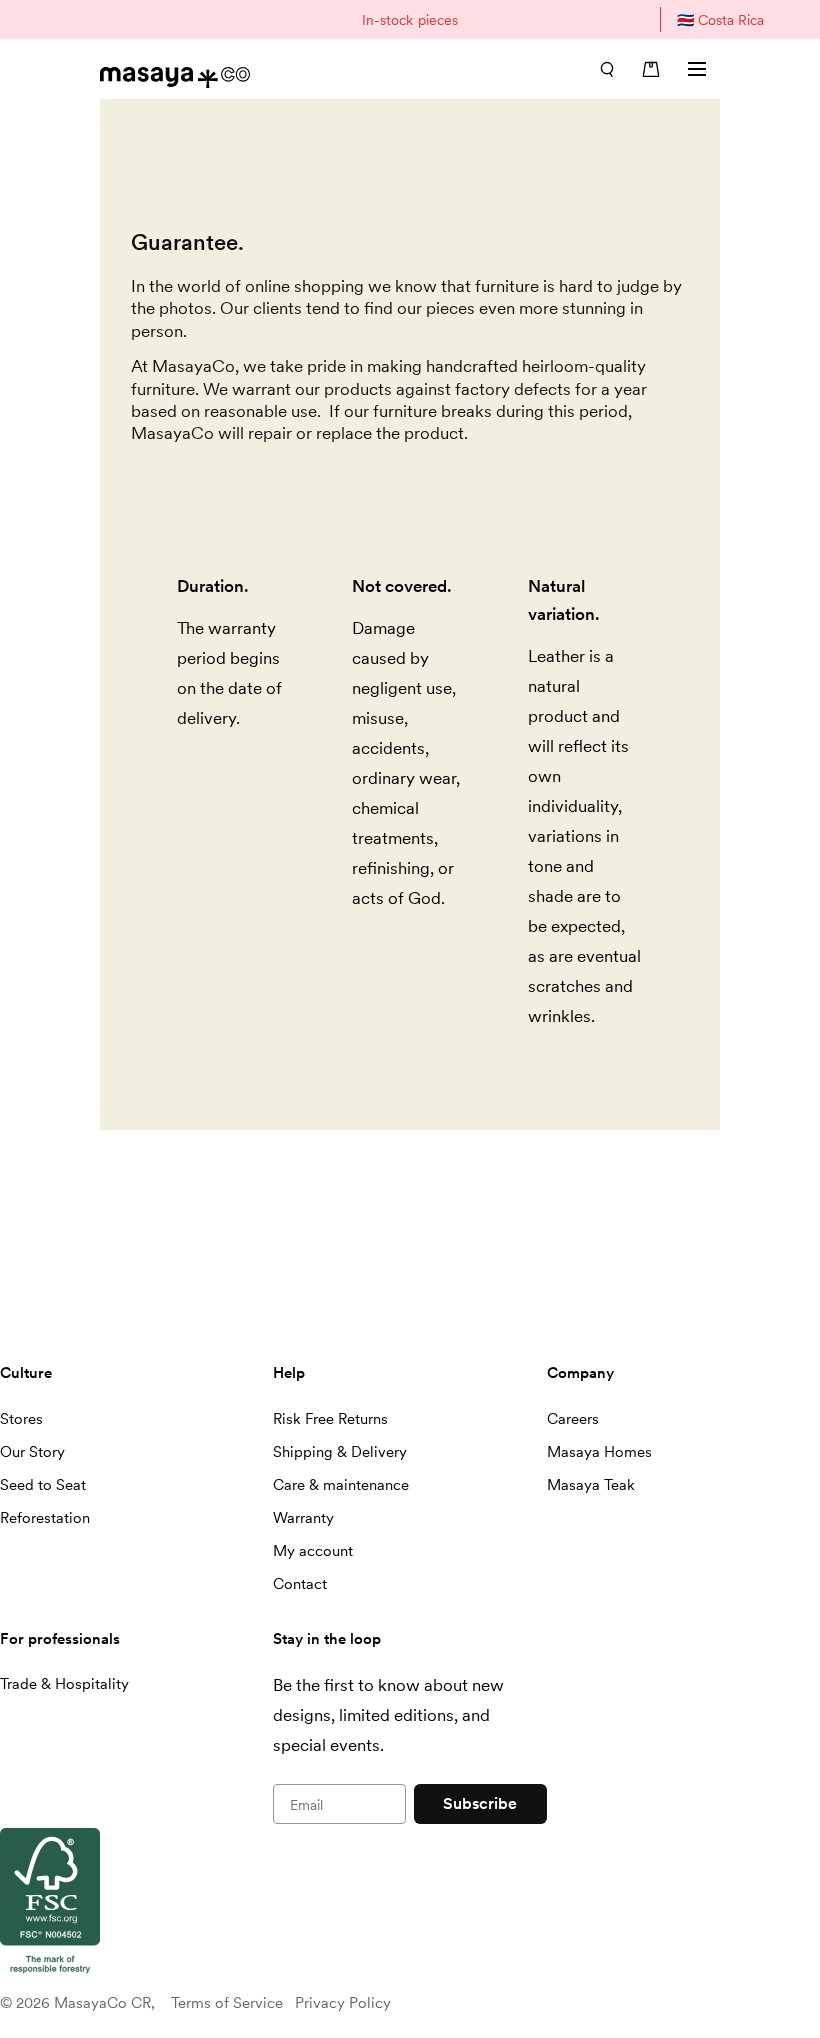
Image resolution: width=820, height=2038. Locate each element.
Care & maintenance (341, 1485)
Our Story (32, 1452)
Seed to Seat (43, 1485)
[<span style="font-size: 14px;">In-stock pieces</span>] (409, 19)
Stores (21, 1419)
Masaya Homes (599, 1452)
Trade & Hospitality (64, 1684)
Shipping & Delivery (340, 1452)
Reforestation (45, 1518)
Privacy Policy (343, 2003)
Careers (573, 1419)
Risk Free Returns (330, 1419)
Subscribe (480, 1803)
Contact (300, 1584)
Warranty (303, 1518)
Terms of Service (227, 2003)
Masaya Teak (591, 1485)
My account (313, 1551)
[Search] (607, 69)
